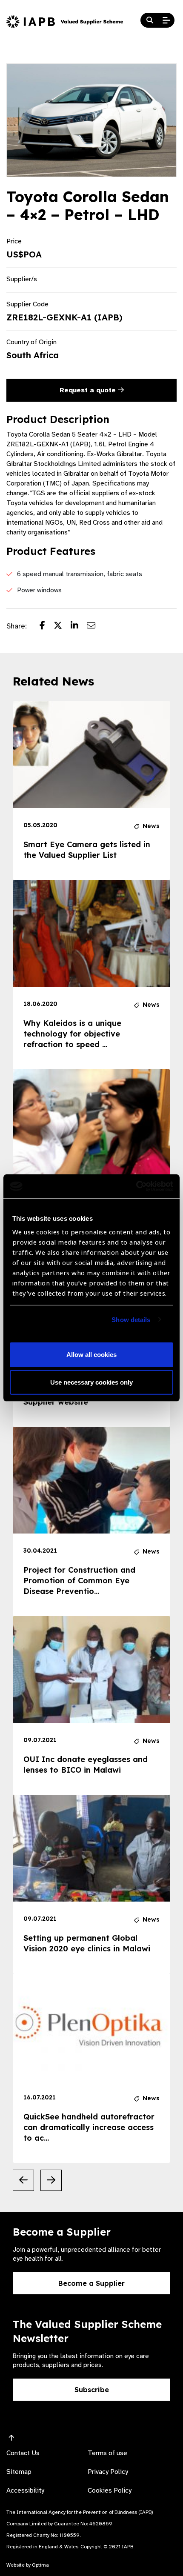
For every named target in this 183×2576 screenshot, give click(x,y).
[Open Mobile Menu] (166, 20)
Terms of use (107, 2453)
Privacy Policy (108, 2472)
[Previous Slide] (23, 2180)
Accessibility (25, 2490)
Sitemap (19, 2472)
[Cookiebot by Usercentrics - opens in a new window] (136, 1186)
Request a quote (89, 390)
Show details (131, 1320)
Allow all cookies (91, 1355)
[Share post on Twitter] (62, 626)
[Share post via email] (95, 626)
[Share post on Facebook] (47, 626)
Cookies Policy (110, 2490)
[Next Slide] (51, 2180)
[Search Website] (150, 20)
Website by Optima (28, 2565)
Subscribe (92, 2390)
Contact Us (23, 2453)
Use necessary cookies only (91, 1382)
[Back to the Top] (11, 2438)
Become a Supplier (91, 2283)
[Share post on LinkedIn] (79, 626)
